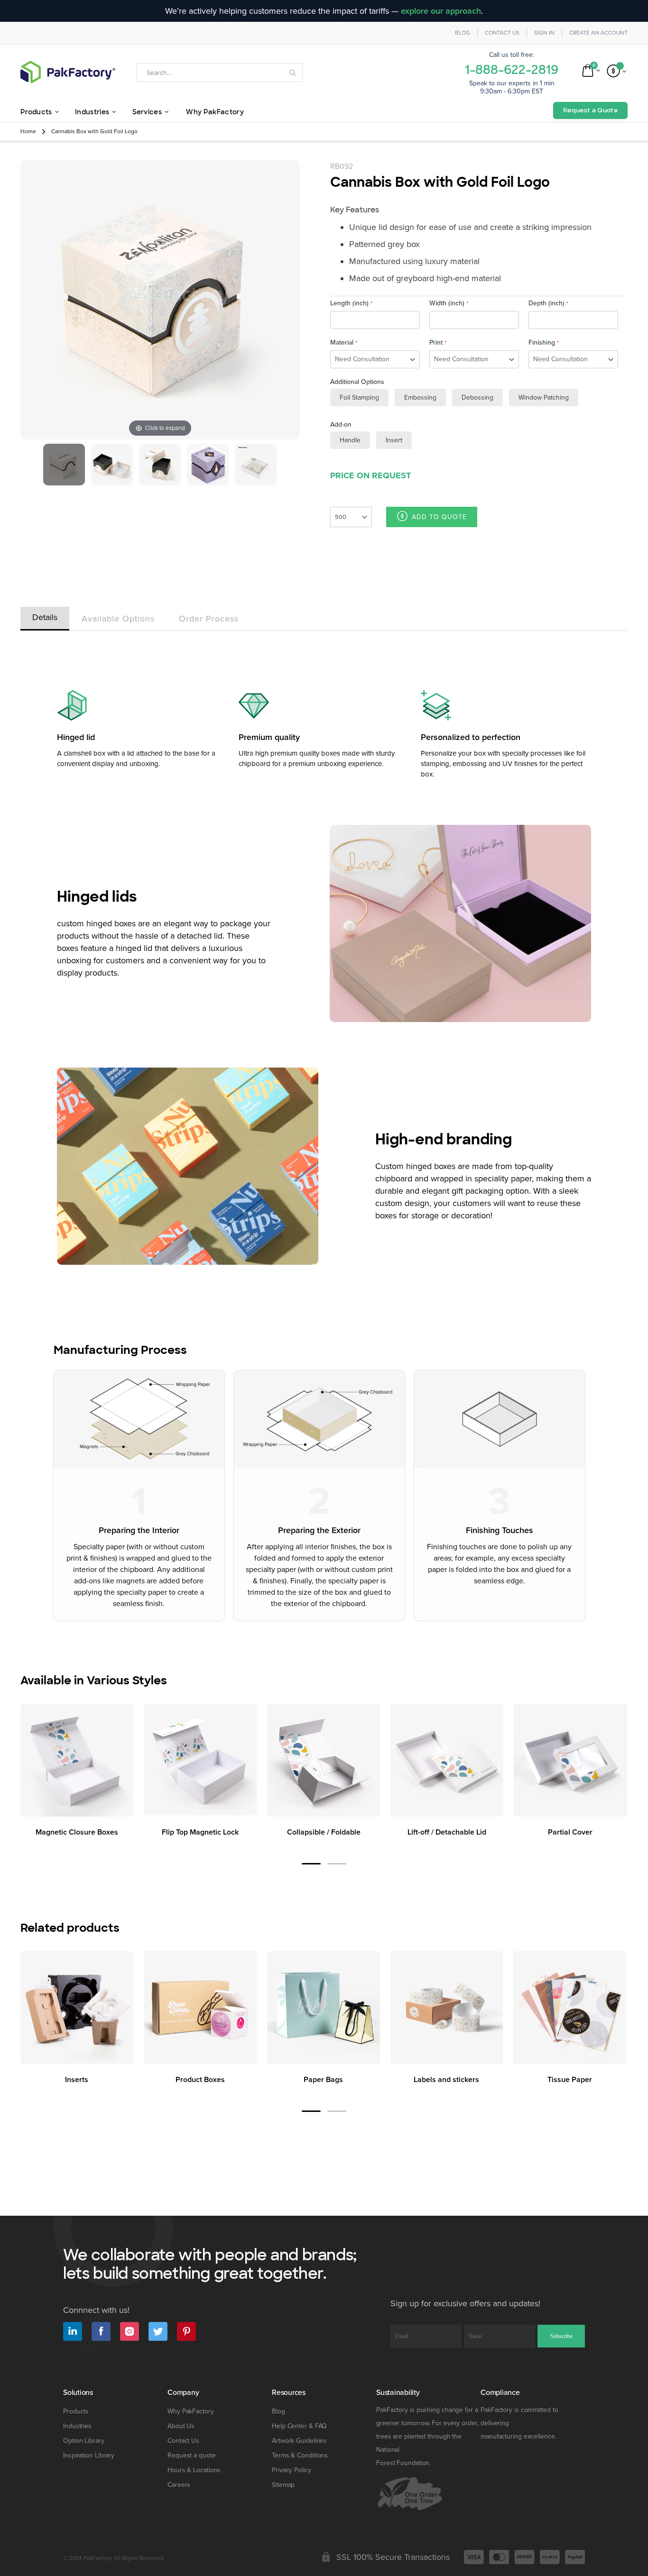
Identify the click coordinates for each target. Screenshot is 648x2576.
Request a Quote (590, 110)
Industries (77, 2426)
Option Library (84, 2441)
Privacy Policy (292, 2470)
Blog (463, 33)
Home (28, 132)
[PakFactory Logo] (68, 72)
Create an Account (598, 33)
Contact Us (502, 33)
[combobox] (220, 73)
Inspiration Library (89, 2455)
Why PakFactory (191, 2411)
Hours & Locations (194, 2470)
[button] (311, 1864)
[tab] (45, 617)
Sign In (544, 33)
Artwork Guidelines (299, 2441)
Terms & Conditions (300, 2455)
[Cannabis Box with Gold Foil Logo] (64, 465)
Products (76, 2411)
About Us (181, 2426)
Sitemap (283, 2485)
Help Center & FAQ (299, 2426)
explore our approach (441, 11)
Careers (179, 2485)
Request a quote (192, 2455)
